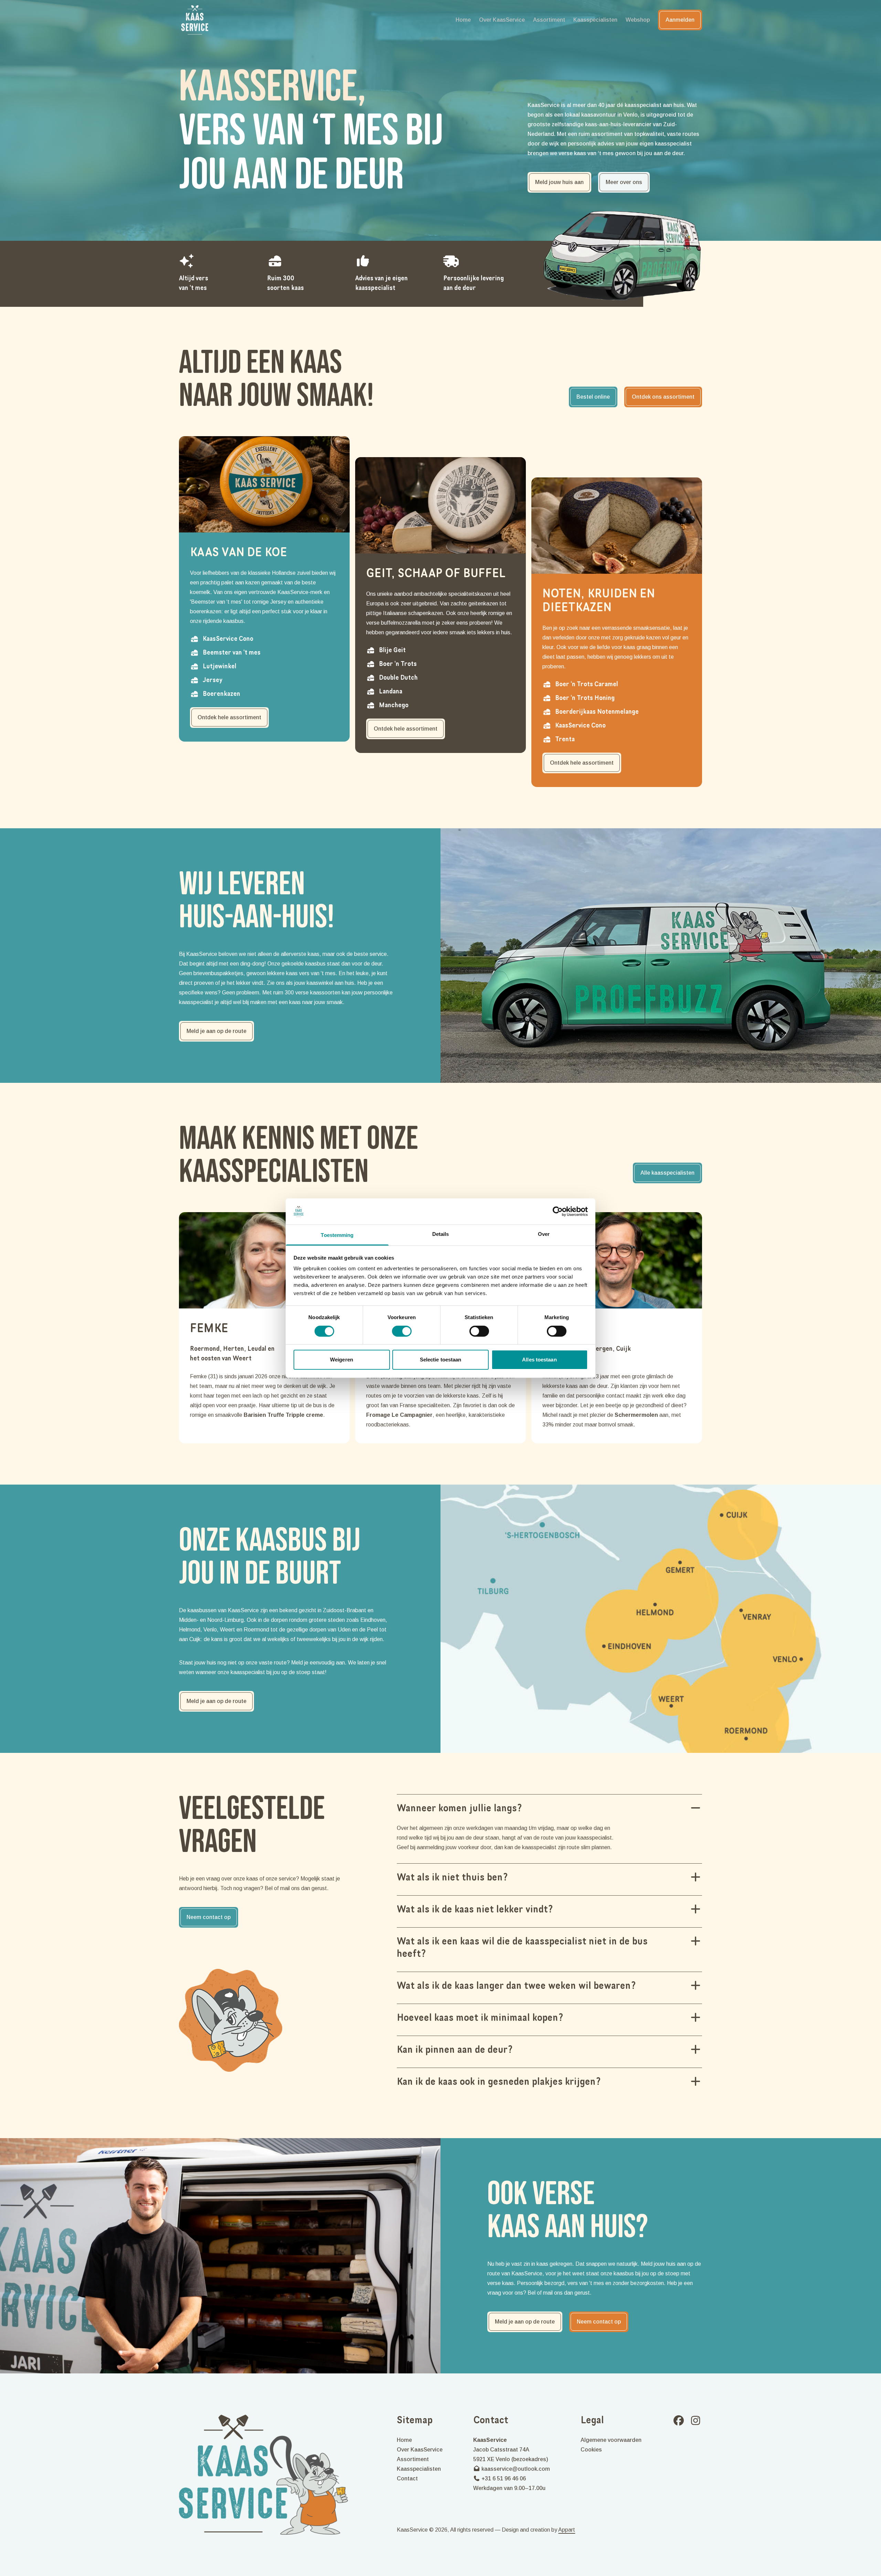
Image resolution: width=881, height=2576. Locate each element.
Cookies (591, 2450)
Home (463, 20)
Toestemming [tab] (337, 1235)
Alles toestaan (539, 1360)
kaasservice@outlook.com (515, 2469)
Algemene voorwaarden (611, 2440)
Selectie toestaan (441, 1360)
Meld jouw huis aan (559, 182)
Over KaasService (502, 20)
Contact (407, 2478)
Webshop (638, 20)
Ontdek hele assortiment (229, 717)
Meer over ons (624, 182)
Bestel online (593, 397)
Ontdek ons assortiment (663, 397)
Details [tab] (441, 1234)
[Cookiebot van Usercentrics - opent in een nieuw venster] (558, 1211)
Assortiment (549, 20)
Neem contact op (209, 1917)
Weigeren (342, 1360)
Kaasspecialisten (595, 20)
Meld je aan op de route (216, 1031)
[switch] (402, 1331)
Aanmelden (680, 20)
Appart (567, 2530)
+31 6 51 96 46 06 (503, 2478)
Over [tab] (544, 1234)
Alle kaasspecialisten (667, 1173)
